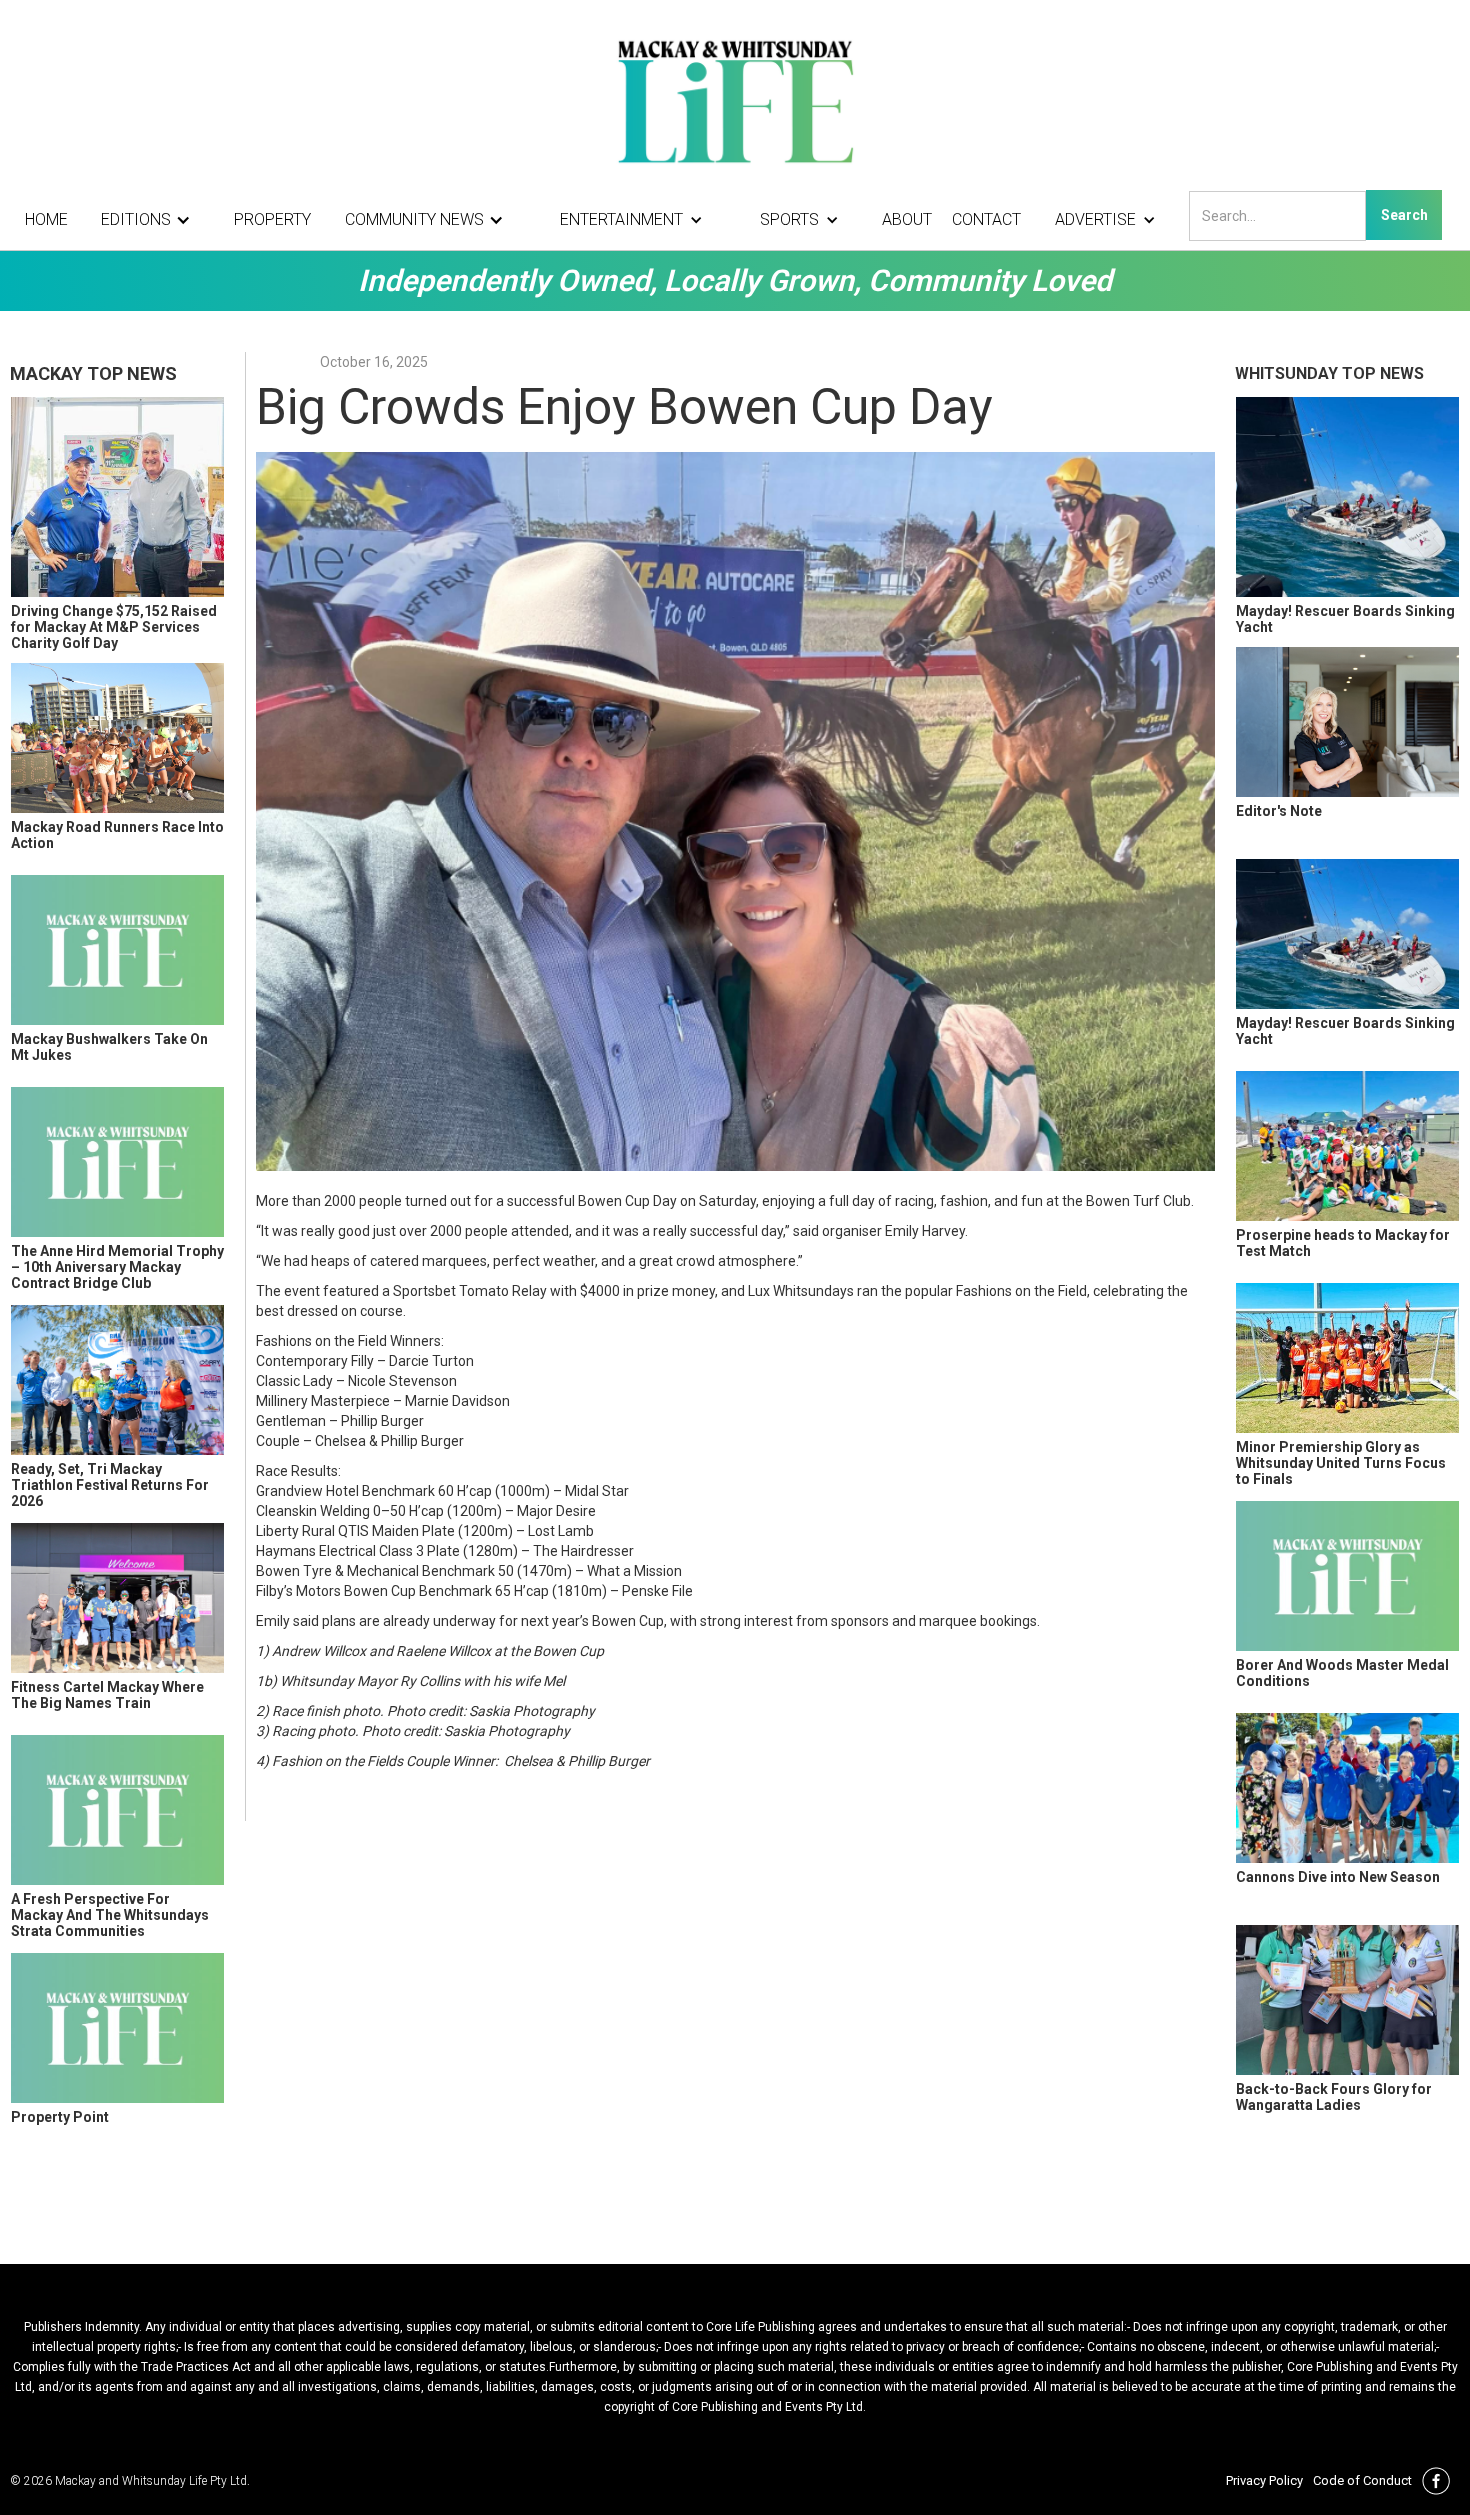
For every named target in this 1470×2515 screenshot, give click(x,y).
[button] (151, 220)
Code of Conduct (1362, 2480)
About (907, 219)
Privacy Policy (1264, 2480)
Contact (986, 219)
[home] (735, 100)
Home (46, 219)
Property (272, 219)
